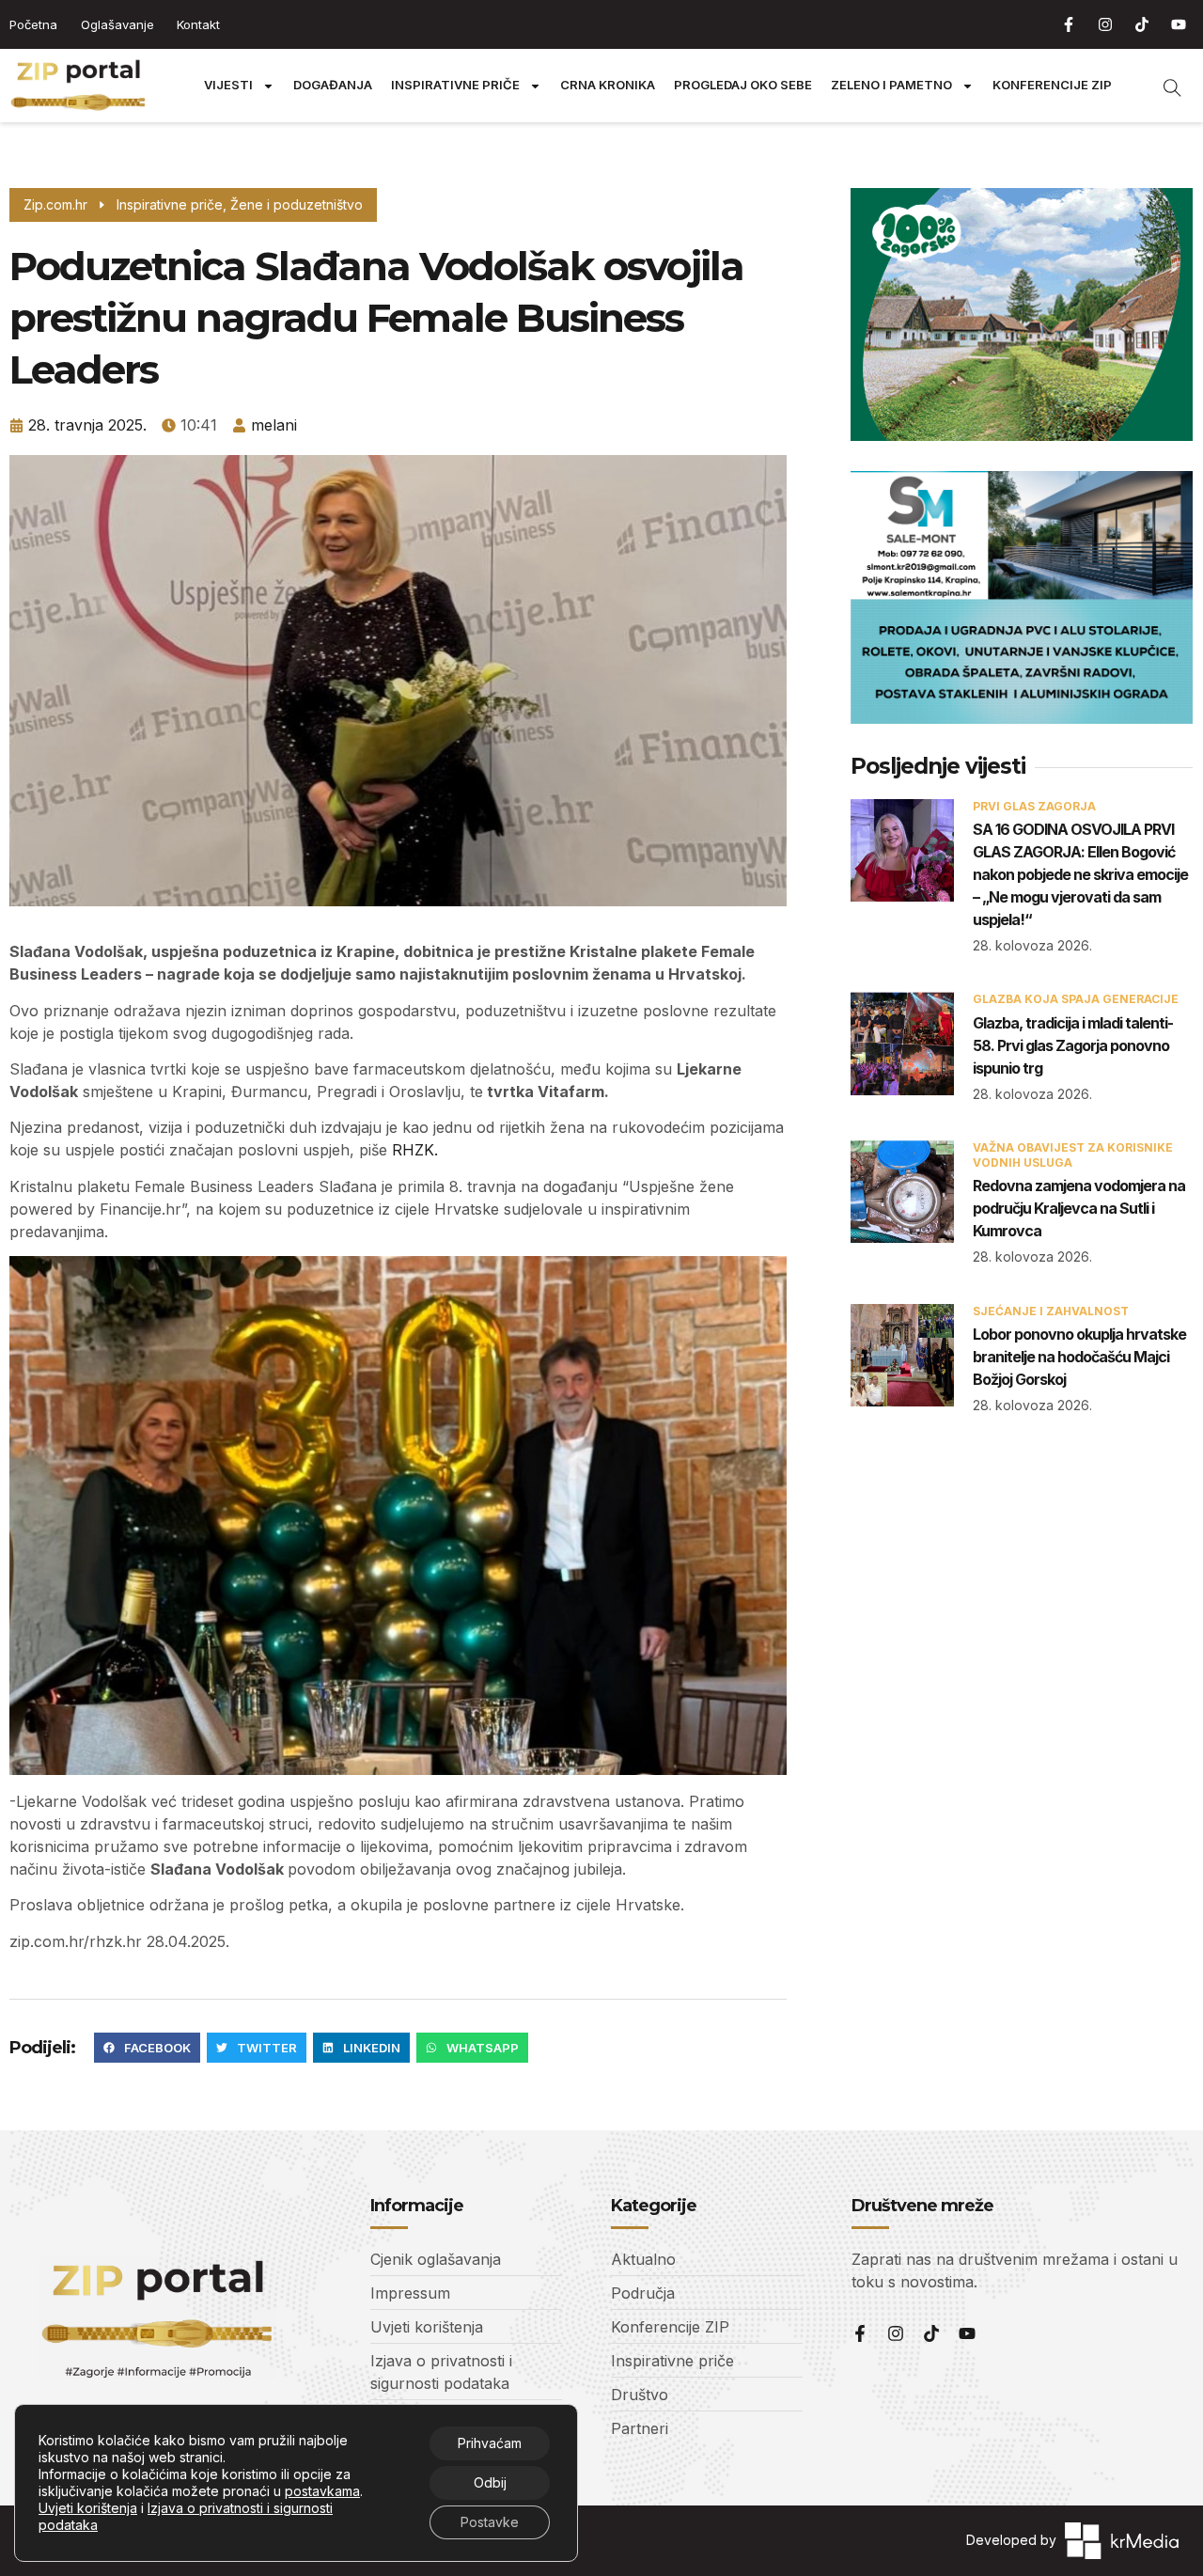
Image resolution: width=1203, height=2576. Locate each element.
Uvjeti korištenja (88, 2508)
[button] (147, 2048)
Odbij (490, 2482)
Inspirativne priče (455, 85)
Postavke (490, 2522)
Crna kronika (608, 85)
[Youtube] (1179, 24)
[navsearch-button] (1163, 86)
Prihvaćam (490, 2443)
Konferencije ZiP (1052, 85)
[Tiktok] (1142, 24)
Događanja (333, 85)
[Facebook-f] (1069, 24)
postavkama (322, 2491)
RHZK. (415, 1150)
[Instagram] (1105, 24)
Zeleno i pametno (891, 85)
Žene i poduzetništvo (297, 204)
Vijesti (228, 85)
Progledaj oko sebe (743, 85)
